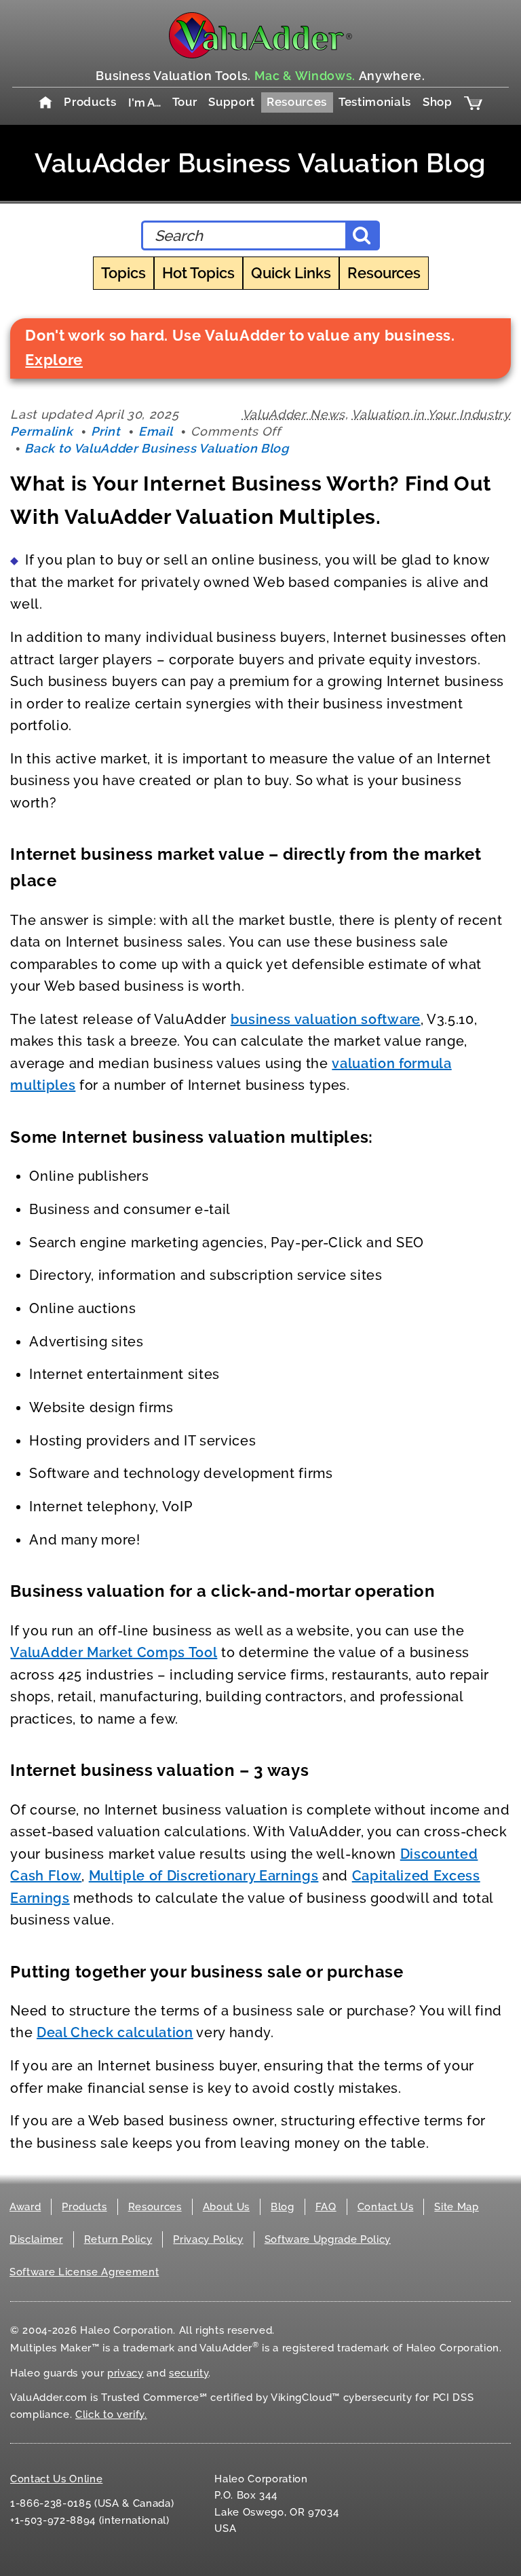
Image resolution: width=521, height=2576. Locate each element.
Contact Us (386, 2207)
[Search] (362, 235)
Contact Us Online (56, 2479)
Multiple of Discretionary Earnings (204, 1876)
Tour (185, 102)
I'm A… (144, 102)
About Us (226, 2207)
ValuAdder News (294, 414)
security (189, 2373)
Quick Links (291, 273)
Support (232, 102)
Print (105, 431)
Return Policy (118, 2239)
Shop (438, 102)
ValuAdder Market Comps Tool (114, 1652)
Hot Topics (198, 273)
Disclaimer (36, 2239)
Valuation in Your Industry (431, 414)
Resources (297, 102)
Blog (283, 2207)
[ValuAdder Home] (260, 35)
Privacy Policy (208, 2239)
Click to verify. (111, 2414)
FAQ (326, 2207)
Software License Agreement (84, 2272)
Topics (123, 273)
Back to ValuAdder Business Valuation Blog (156, 448)
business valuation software (326, 1019)
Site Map (456, 2207)
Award (25, 2207)
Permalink (41, 431)
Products (90, 102)
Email (155, 431)
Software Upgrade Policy (328, 2239)
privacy (126, 2373)
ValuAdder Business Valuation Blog (260, 163)
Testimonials (375, 102)
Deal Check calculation (115, 2032)
